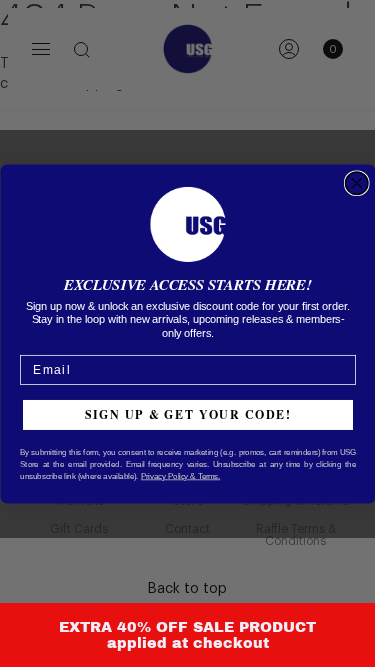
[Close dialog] (356, 183)
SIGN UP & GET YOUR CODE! (187, 413)
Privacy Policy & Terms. (180, 475)
